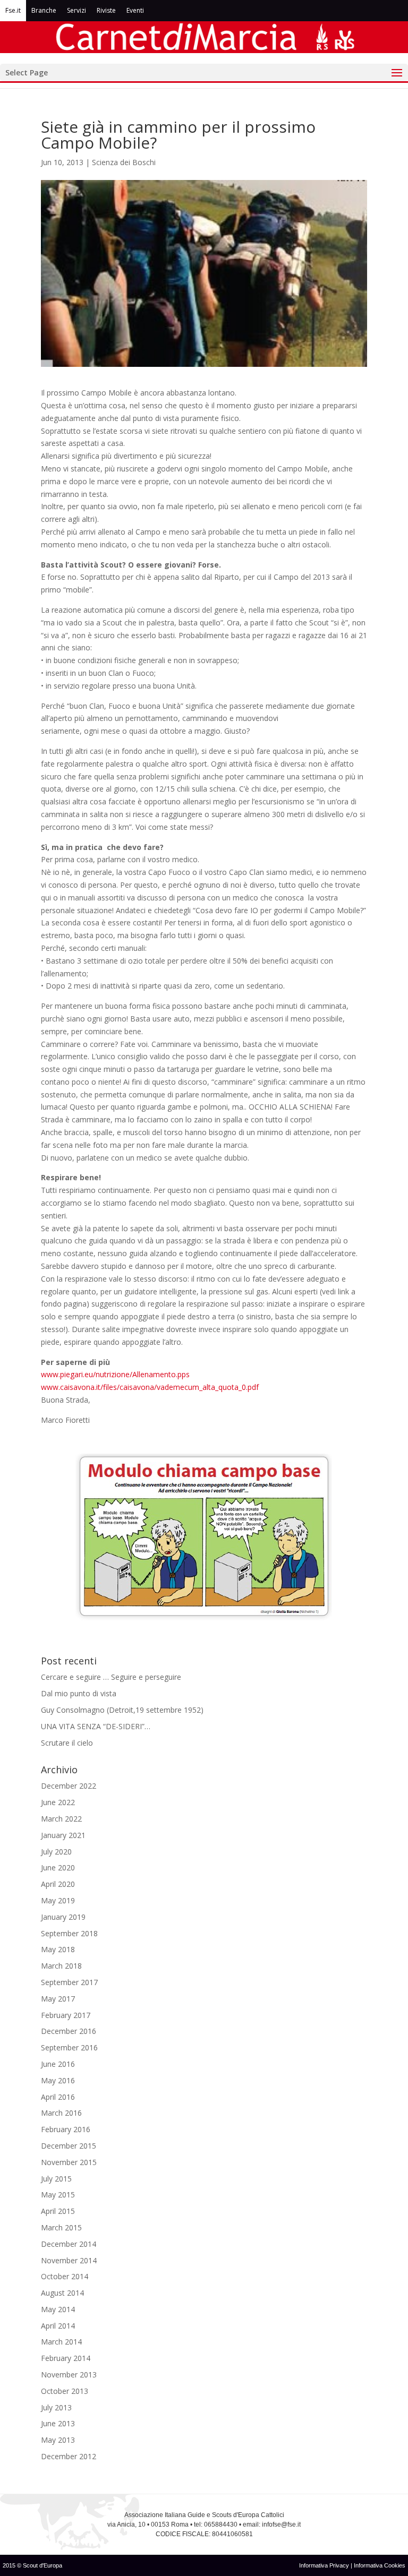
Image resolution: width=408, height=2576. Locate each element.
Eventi (135, 10)
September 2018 (69, 1933)
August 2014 (62, 2293)
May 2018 (58, 1949)
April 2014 (58, 2326)
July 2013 (56, 2407)
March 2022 (61, 1819)
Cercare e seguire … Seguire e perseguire (111, 1677)
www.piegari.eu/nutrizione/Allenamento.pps (115, 1374)
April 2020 (58, 1884)
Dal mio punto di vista (79, 1693)
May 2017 (58, 1999)
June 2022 (58, 1802)
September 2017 (69, 1982)
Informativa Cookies (380, 2565)
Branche (44, 10)
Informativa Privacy (325, 2565)
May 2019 (58, 1900)
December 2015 (69, 2146)
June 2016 (58, 2064)
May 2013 (58, 2440)
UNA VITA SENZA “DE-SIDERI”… (96, 1726)
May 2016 (58, 2080)
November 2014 (69, 2260)
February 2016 (66, 2129)
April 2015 (58, 2211)
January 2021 (63, 1835)
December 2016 (69, 2031)
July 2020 (56, 1852)
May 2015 (58, 2195)
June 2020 (58, 1867)
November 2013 (69, 2375)
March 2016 (61, 2113)
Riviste (106, 10)
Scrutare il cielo (67, 1743)
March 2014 (61, 2342)
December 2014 (69, 2244)
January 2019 (63, 1917)
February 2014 (66, 2358)
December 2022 (69, 1786)
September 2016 (69, 2047)
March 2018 (61, 1966)
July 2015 (56, 2179)
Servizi (76, 10)
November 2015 (69, 2162)
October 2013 (65, 2391)
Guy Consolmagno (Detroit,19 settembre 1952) (122, 1710)
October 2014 (65, 2276)
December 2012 (69, 2456)
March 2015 (61, 2227)
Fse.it (13, 10)
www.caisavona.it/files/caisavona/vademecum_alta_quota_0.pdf (150, 1387)
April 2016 (58, 2097)
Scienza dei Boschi (124, 162)
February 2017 (66, 2015)
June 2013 (58, 2423)
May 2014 (58, 2309)
